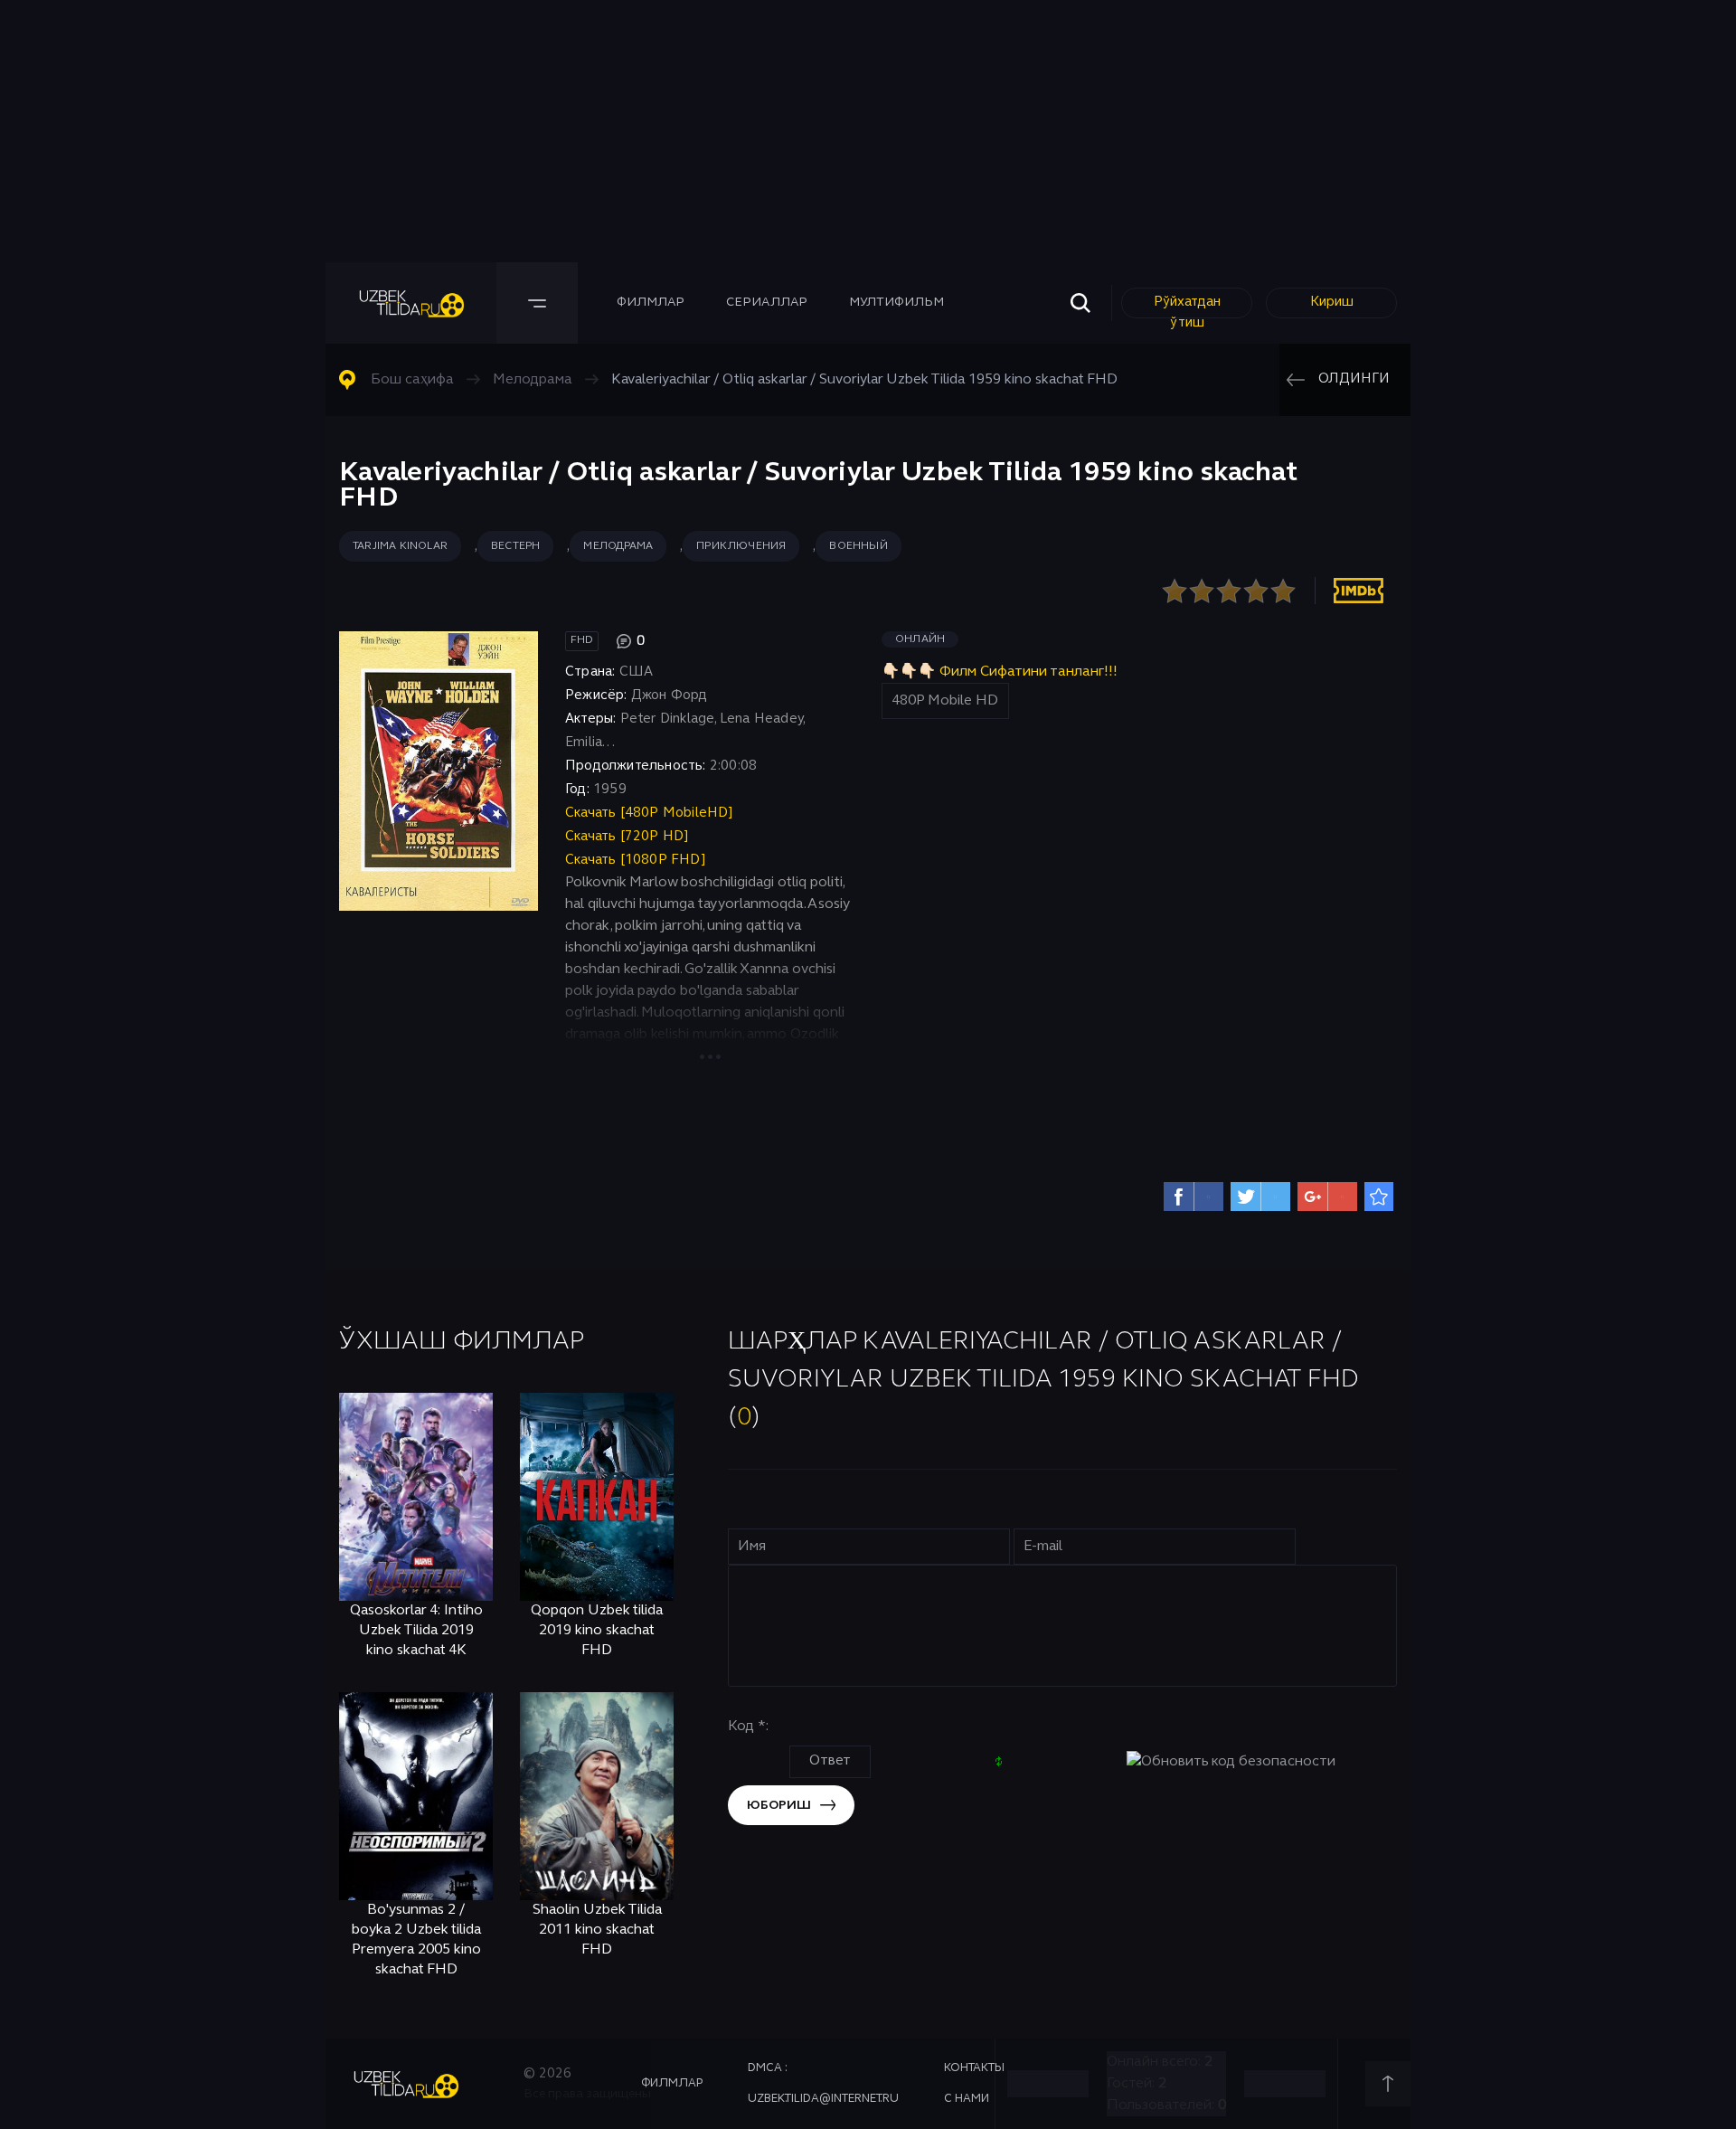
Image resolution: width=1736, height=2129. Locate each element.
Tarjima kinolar (400, 546)
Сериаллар (767, 303)
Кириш (1332, 302)
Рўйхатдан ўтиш (1187, 307)
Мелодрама (618, 546)
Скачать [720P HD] (627, 837)
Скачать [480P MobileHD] (650, 813)
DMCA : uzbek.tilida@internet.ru (823, 2084)
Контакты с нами (974, 2084)
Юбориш (779, 1806)
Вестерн (515, 546)
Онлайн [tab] (920, 639)
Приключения (741, 546)
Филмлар (651, 303)
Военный (858, 546)
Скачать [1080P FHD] (636, 860)
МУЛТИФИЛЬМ (896, 303)
